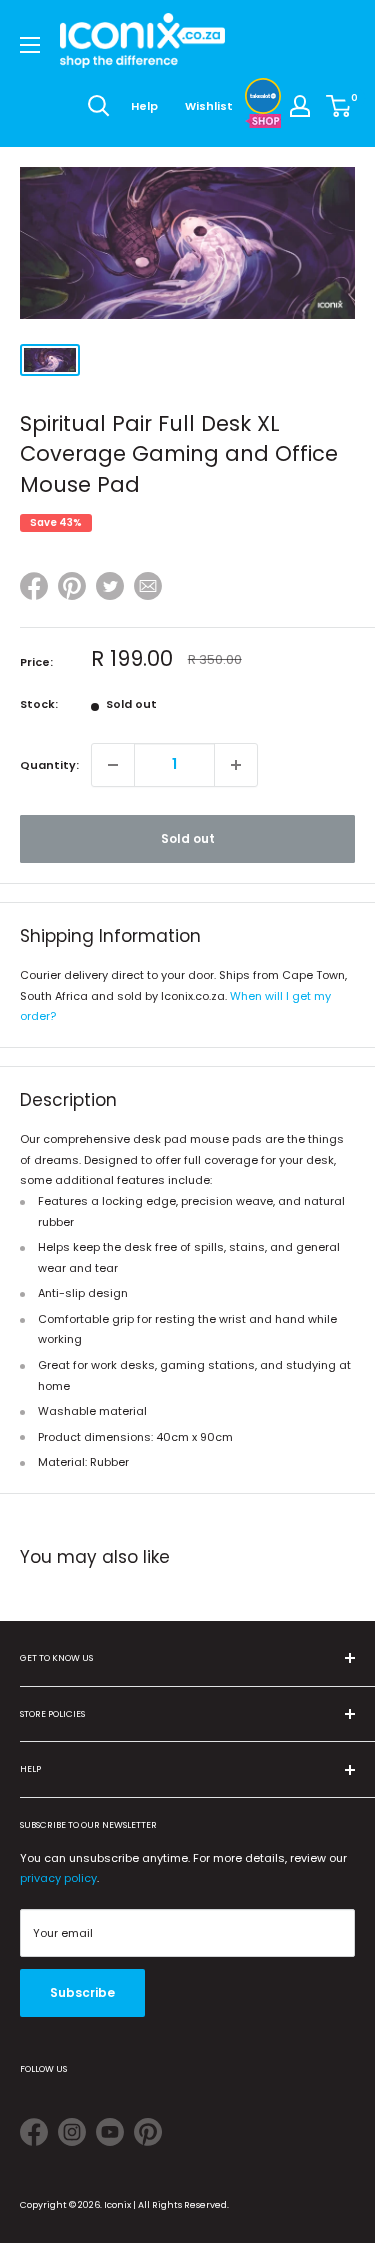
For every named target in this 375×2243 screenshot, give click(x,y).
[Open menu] (30, 45)
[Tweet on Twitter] (110, 586)
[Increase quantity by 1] (236, 765)
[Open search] (99, 106)
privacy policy (58, 1878)
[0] (339, 106)
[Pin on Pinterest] (72, 589)
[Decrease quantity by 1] (113, 765)
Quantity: (49, 765)
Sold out (188, 838)
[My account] (300, 106)
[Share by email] (148, 589)
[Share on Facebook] (34, 589)
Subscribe (82, 1992)
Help (144, 106)
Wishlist (209, 106)
